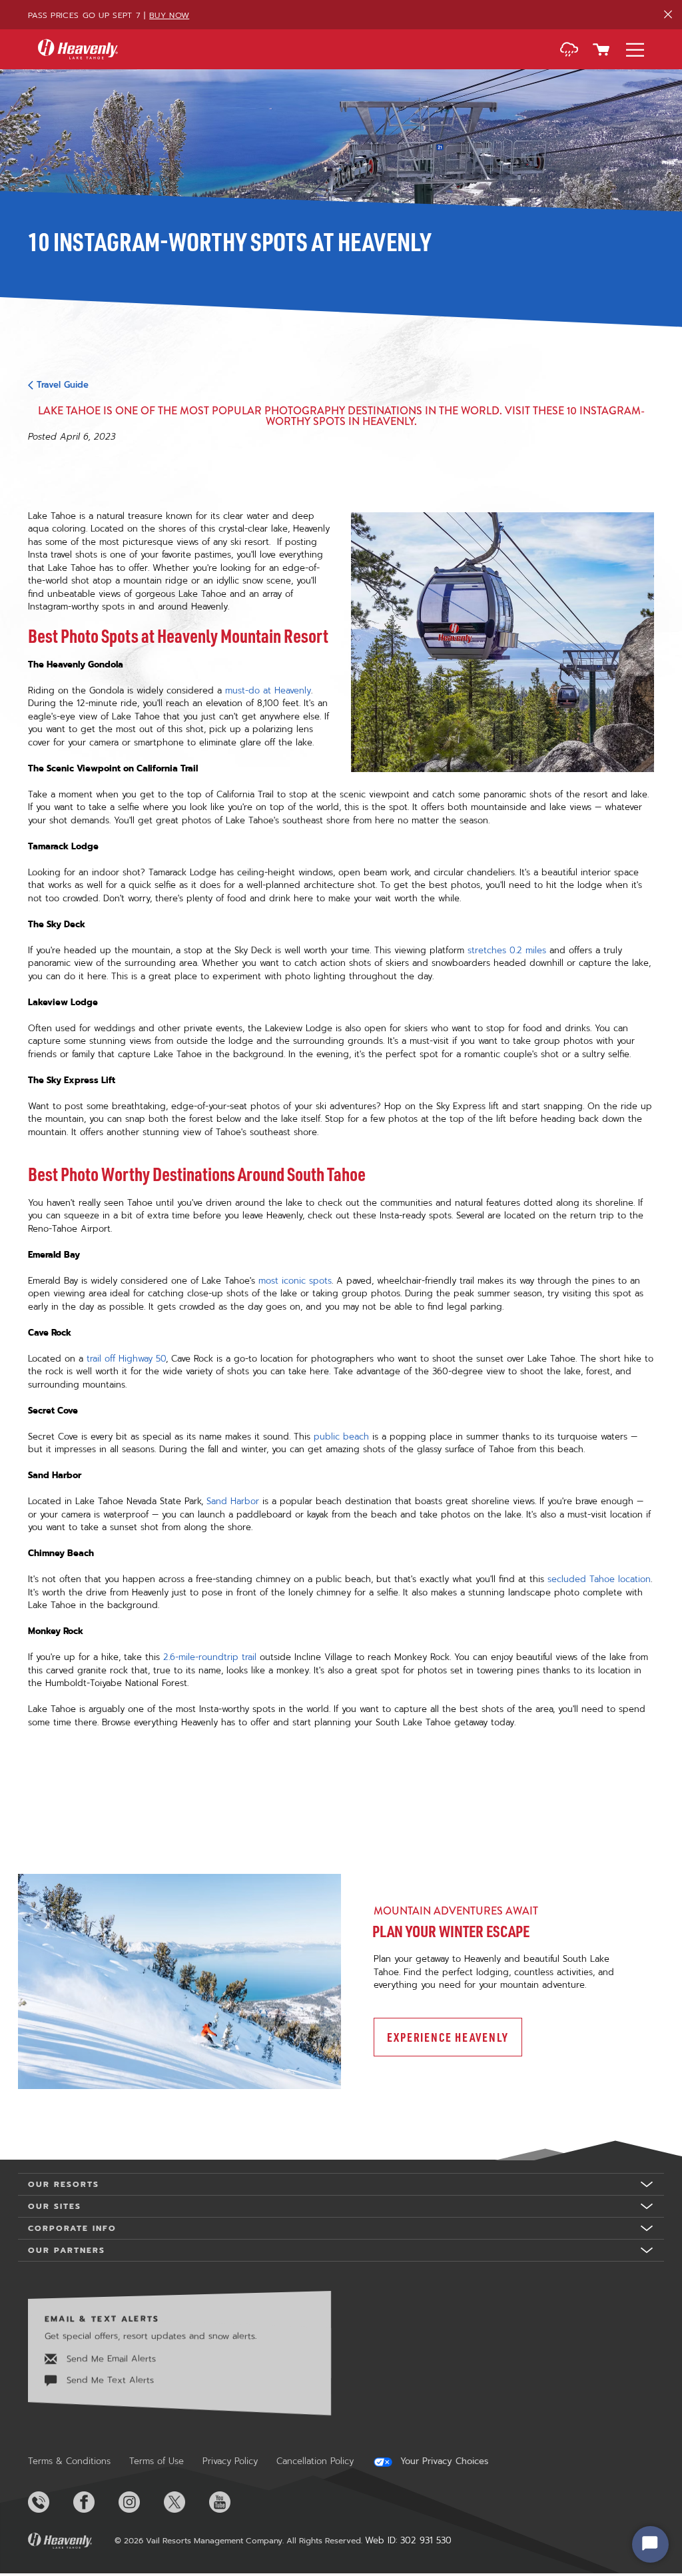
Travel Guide (63, 385)
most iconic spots (295, 1281)
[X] (185, 2502)
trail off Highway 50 (126, 1359)
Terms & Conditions (69, 2461)
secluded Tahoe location (599, 1579)
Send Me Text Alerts (109, 2380)
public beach (341, 1437)
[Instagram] (140, 2502)
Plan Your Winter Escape (451, 1931)
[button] (569, 51)
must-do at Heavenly (268, 690)
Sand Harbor (233, 1501)
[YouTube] (230, 2502)
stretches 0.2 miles (507, 950)
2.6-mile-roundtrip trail (210, 1657)
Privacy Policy (230, 2461)
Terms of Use (157, 2461)
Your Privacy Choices (443, 2461)
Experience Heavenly (448, 2037)
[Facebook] (95, 2502)
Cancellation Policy (315, 2461)
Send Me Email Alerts (110, 2359)
